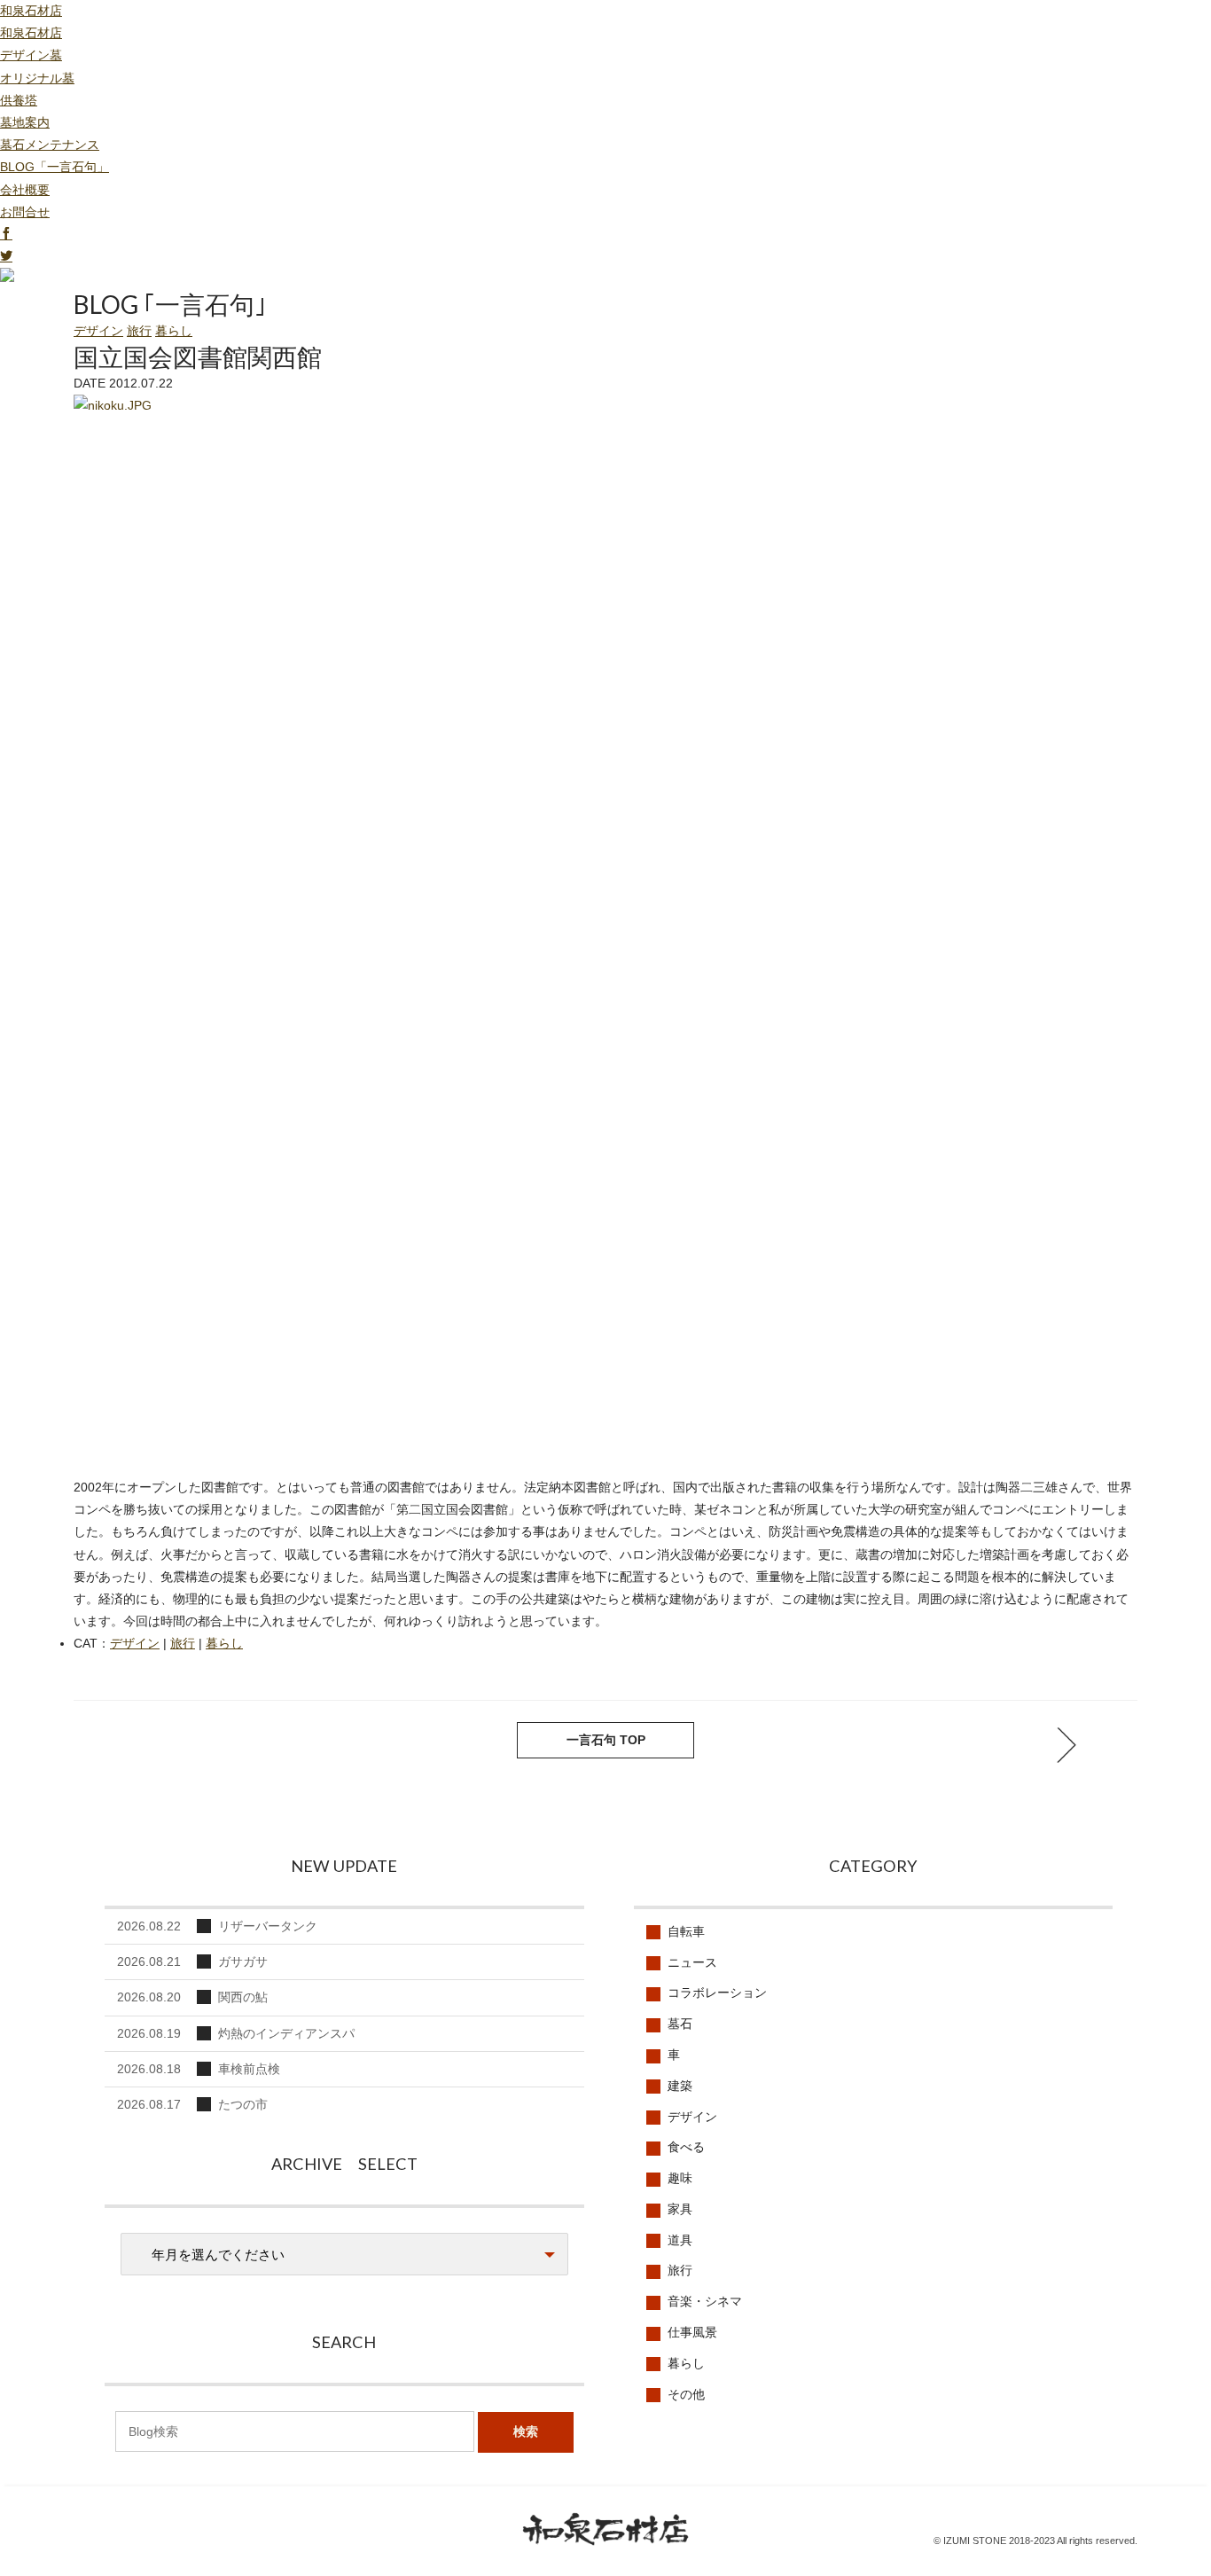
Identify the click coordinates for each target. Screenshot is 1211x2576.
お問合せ (25, 212)
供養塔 (19, 100)
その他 (686, 2394)
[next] (145, 1745)
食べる (686, 2147)
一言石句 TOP (606, 1740)
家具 (680, 2209)
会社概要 (25, 190)
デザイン (98, 331)
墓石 (680, 2024)
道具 (680, 2240)
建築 (680, 2086)
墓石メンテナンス (50, 145)
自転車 (686, 1931)
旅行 (139, 331)
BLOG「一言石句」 (55, 167)
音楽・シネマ (705, 2301)
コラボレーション (717, 1993)
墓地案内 (25, 122)
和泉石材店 (31, 11)
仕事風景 (692, 2332)
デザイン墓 (31, 55)
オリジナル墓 (37, 78)
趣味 (680, 2178)
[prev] (1066, 1745)
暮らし (174, 331)
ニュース (692, 1962)
